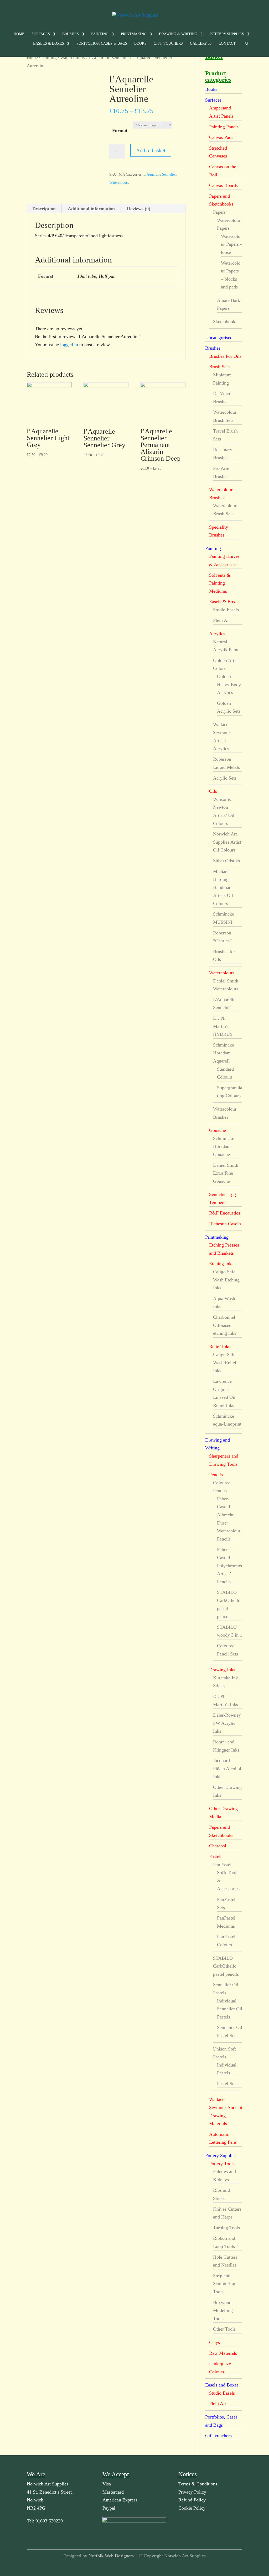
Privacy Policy (192, 2492)
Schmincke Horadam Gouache (224, 1146)
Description (44, 209)
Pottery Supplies (227, 34)
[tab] (44, 209)
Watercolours (73, 58)
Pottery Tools (222, 2164)
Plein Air (222, 620)
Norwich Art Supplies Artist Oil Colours (227, 842)
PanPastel (222, 1865)
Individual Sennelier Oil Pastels (230, 2009)
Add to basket (151, 150)
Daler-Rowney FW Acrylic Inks (227, 1723)
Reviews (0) (139, 209)
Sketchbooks (225, 322)
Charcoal (218, 1846)
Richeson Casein (225, 1224)
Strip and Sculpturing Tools (224, 2284)
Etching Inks (221, 1264)
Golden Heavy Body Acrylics (229, 684)
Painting (100, 34)
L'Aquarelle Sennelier (109, 58)
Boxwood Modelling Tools (223, 2310)
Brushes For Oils (225, 356)
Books (140, 44)
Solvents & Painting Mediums (220, 583)
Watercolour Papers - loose (231, 244)
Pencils (216, 1475)
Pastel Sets (227, 2084)
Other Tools (224, 2329)
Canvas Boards (223, 185)
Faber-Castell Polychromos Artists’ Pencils (229, 1565)
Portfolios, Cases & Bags (102, 44)
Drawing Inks (222, 1670)
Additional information (91, 209)
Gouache (218, 1130)
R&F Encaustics (225, 1213)
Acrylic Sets (225, 778)
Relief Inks (220, 1347)
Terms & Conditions (198, 2484)
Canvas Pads (221, 137)
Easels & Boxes (49, 44)
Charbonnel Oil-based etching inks (225, 1325)
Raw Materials (223, 2353)
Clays (214, 2342)
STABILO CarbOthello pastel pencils (226, 1966)
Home (19, 34)
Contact (227, 44)
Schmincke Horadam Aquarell (224, 1053)
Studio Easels (226, 610)
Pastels (216, 1857)
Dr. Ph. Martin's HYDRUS (223, 1026)
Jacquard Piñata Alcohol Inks (227, 1768)
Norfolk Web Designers (111, 2556)
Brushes (71, 34)
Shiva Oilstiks (226, 861)
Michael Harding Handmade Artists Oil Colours (223, 887)
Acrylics (217, 634)
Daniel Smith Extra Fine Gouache (226, 1173)
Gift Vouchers (168, 44)
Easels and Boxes (222, 2385)
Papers (219, 212)
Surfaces (41, 34)
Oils (213, 791)
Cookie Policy (192, 2508)
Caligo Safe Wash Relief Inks (225, 1362)
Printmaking (134, 34)
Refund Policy (192, 2500)
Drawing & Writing (178, 34)
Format (120, 130)
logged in (69, 345)
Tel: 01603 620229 (45, 2521)
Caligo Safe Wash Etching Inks (226, 1280)
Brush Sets (219, 367)
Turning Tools (226, 2228)
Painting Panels (224, 127)
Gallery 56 (201, 44)
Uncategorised (219, 338)
